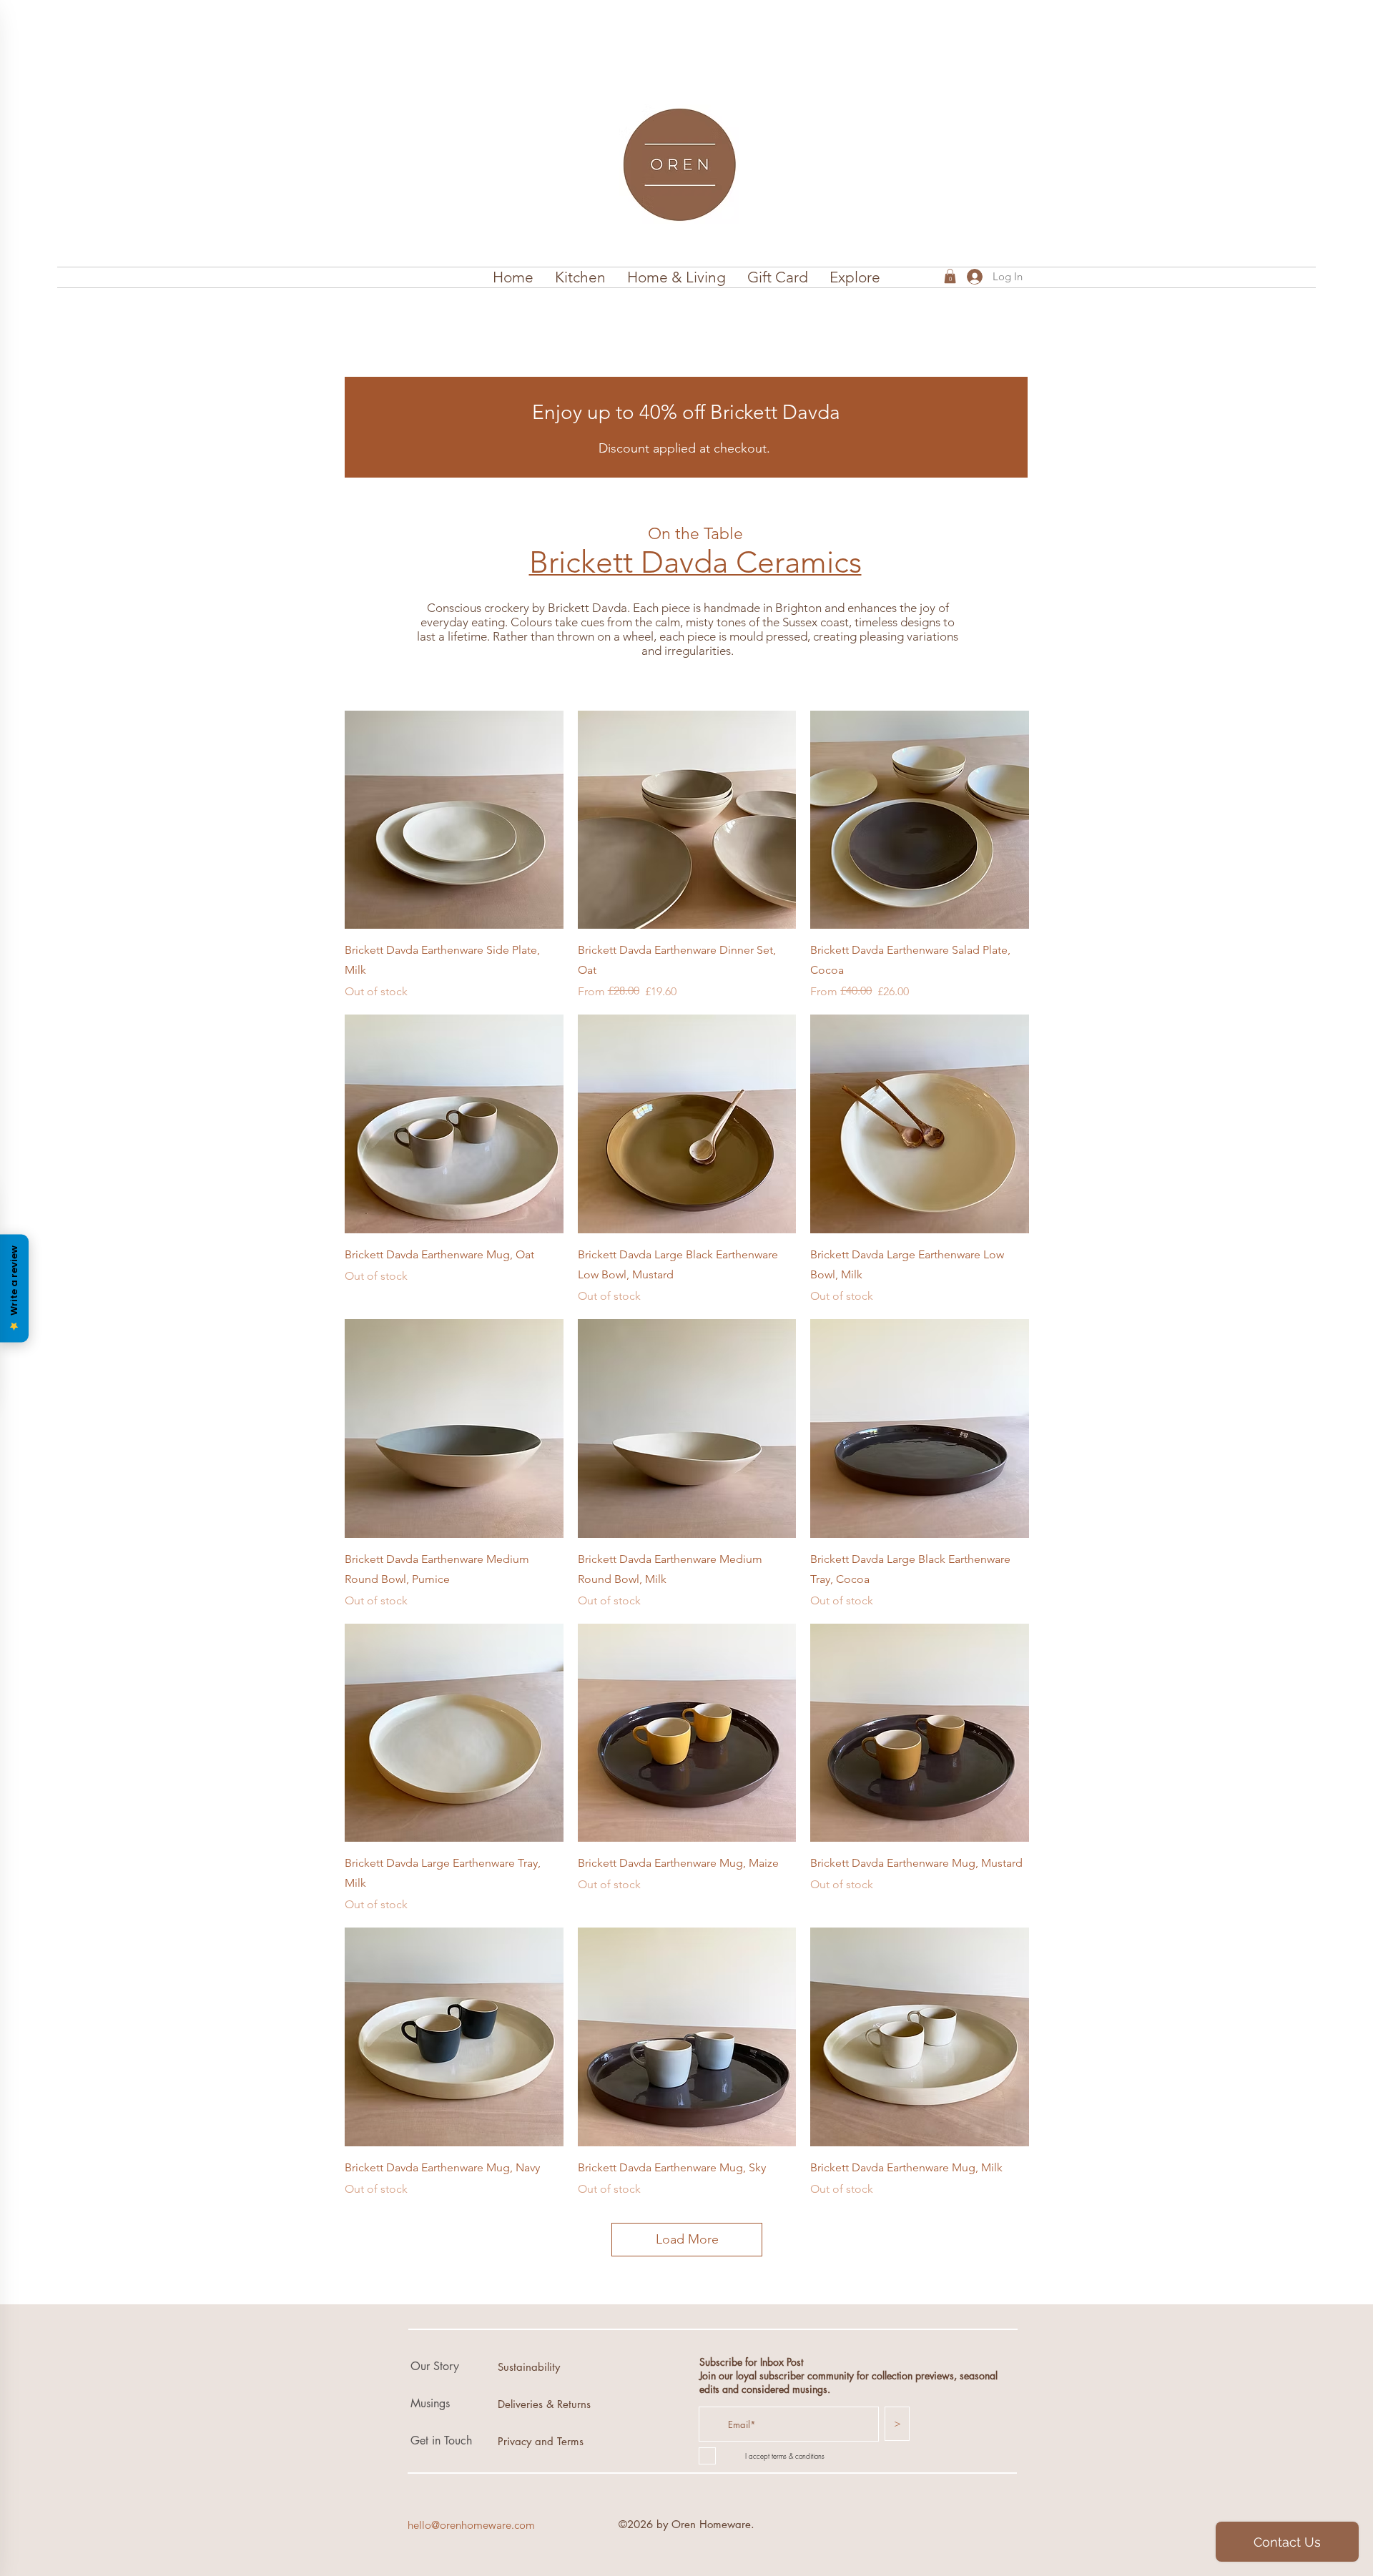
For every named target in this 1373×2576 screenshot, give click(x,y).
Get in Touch (441, 2441)
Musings (430, 2403)
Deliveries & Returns (544, 2404)
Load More (687, 2239)
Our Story (435, 2366)
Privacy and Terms (541, 2441)
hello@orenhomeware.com (471, 2525)
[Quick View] (454, 820)
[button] (580, 277)
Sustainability (529, 2367)
